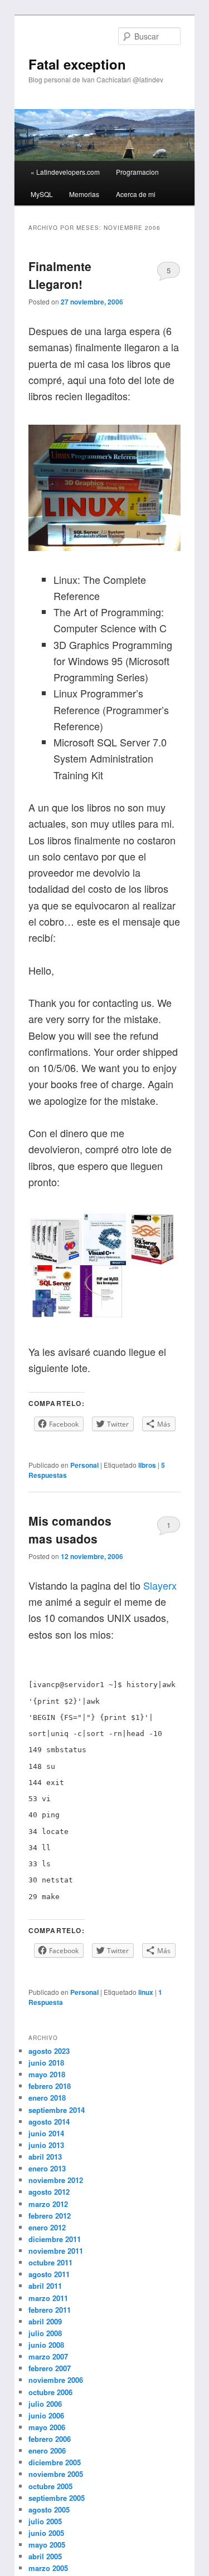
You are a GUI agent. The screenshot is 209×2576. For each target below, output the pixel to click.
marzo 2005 (48, 2568)
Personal (84, 1465)
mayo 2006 (47, 2427)
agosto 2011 (49, 2274)
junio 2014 (46, 2133)
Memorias (84, 194)
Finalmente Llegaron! (60, 275)
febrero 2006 (50, 2439)
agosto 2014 (49, 2122)
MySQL (42, 194)
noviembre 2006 (56, 2380)
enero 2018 (47, 2098)
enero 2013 (47, 2168)
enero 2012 (47, 2227)
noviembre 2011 (56, 2251)
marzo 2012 (48, 2204)
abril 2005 (45, 2556)
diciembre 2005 (55, 2462)
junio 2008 (46, 2345)
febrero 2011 (50, 2310)
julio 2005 (45, 2521)
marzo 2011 (48, 2298)
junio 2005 (46, 2533)
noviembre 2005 (56, 2474)
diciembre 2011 (55, 2239)
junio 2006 (46, 2415)
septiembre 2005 (57, 2498)
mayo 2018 (47, 2074)
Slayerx (160, 1585)
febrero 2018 (50, 2086)
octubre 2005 (50, 2486)
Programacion (137, 172)
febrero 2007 (50, 2368)
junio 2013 (46, 2145)
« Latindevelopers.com (65, 172)
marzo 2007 (48, 2356)
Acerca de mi (136, 194)
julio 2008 (45, 2333)
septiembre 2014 (57, 2110)
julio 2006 (45, 2404)
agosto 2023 (49, 2051)
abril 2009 (45, 2321)
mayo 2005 (47, 2545)
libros (147, 1465)
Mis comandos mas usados (70, 1530)
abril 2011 (45, 2286)
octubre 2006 (50, 2392)
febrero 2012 (50, 2216)
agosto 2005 (49, 2509)
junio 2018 (46, 2063)
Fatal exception (77, 64)
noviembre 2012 (56, 2180)
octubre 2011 (50, 2262)
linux (146, 1992)
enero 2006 (47, 2450)
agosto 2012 (49, 2192)
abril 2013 (45, 2157)
